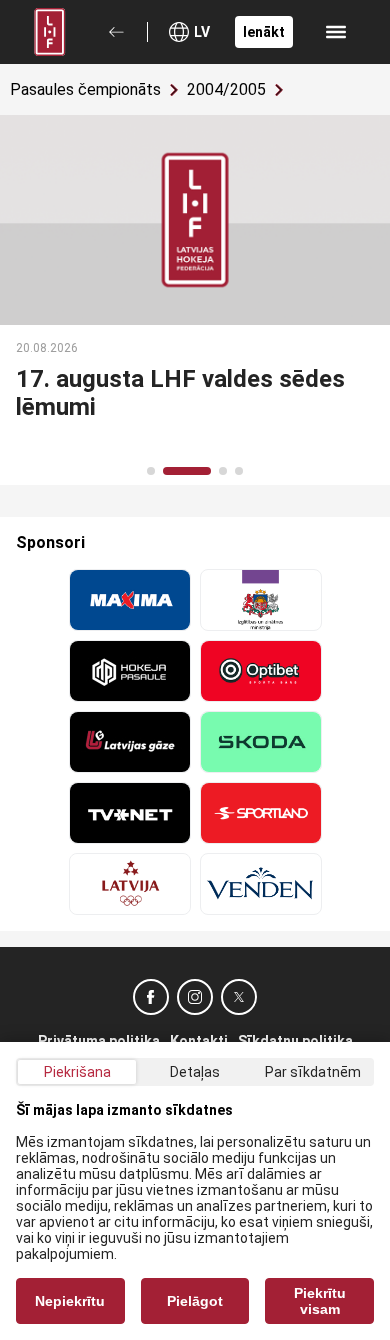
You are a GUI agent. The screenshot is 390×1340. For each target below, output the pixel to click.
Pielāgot (195, 1301)
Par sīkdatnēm (313, 1072)
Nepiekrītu (70, 1301)
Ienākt (264, 32)
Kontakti (199, 1041)
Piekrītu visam (320, 1301)
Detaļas (195, 1072)
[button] (151, 471)
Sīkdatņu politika (295, 1041)
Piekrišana (77, 1072)
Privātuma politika (99, 1041)
